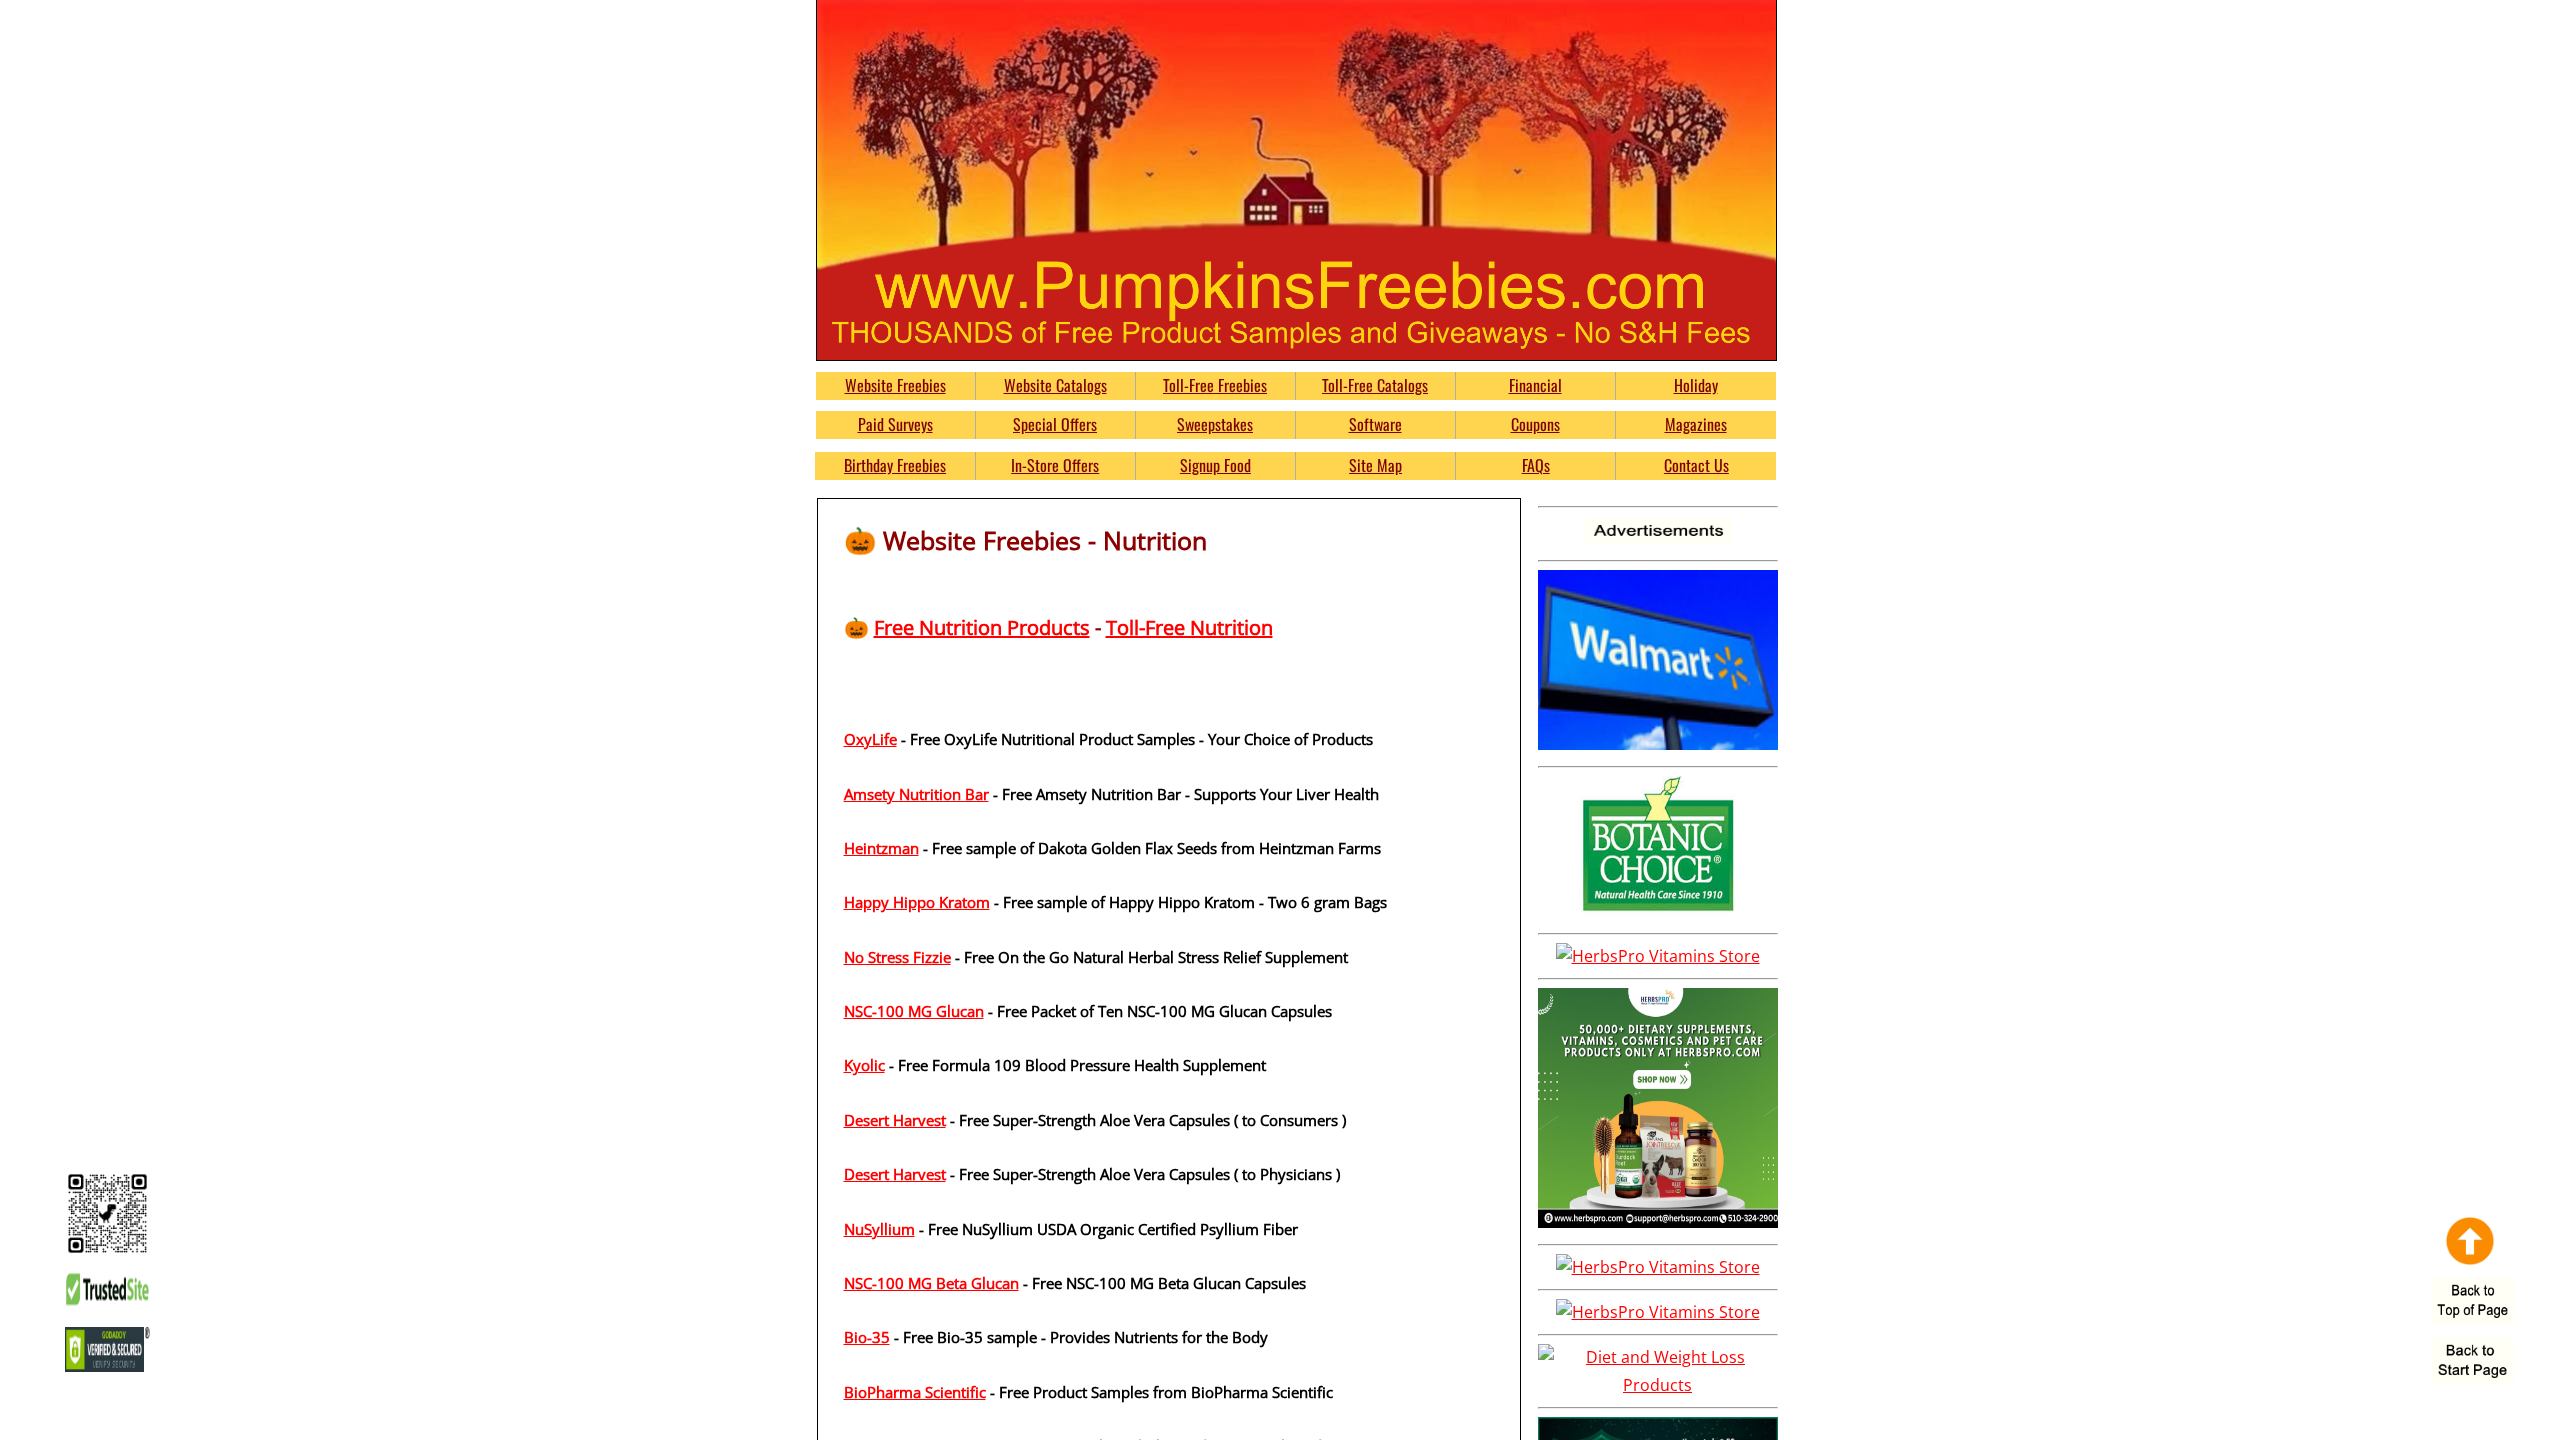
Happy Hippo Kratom (917, 902)
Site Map (1375, 465)
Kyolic (864, 1065)
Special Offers (1055, 424)
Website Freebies (895, 385)
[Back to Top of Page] (2472, 1303)
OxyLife (870, 739)
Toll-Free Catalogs (1375, 385)
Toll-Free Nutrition (1189, 627)
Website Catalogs (1055, 385)
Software (1375, 424)
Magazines (1696, 424)
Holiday (1696, 385)
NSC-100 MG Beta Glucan (931, 1283)
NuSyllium (879, 1229)
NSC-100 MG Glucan (914, 1011)
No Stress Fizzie (897, 957)
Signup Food (1215, 465)
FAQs (1536, 465)
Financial (1535, 385)
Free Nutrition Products (982, 627)
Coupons (1535, 424)
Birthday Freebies (895, 465)
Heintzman (881, 848)
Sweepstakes (1215, 424)
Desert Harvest (895, 1120)
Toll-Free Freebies (1215, 385)
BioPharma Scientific (915, 1392)
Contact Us (1696, 465)
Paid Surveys (895, 424)
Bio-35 (867, 1337)
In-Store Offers (1055, 465)
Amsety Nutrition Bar (916, 794)
